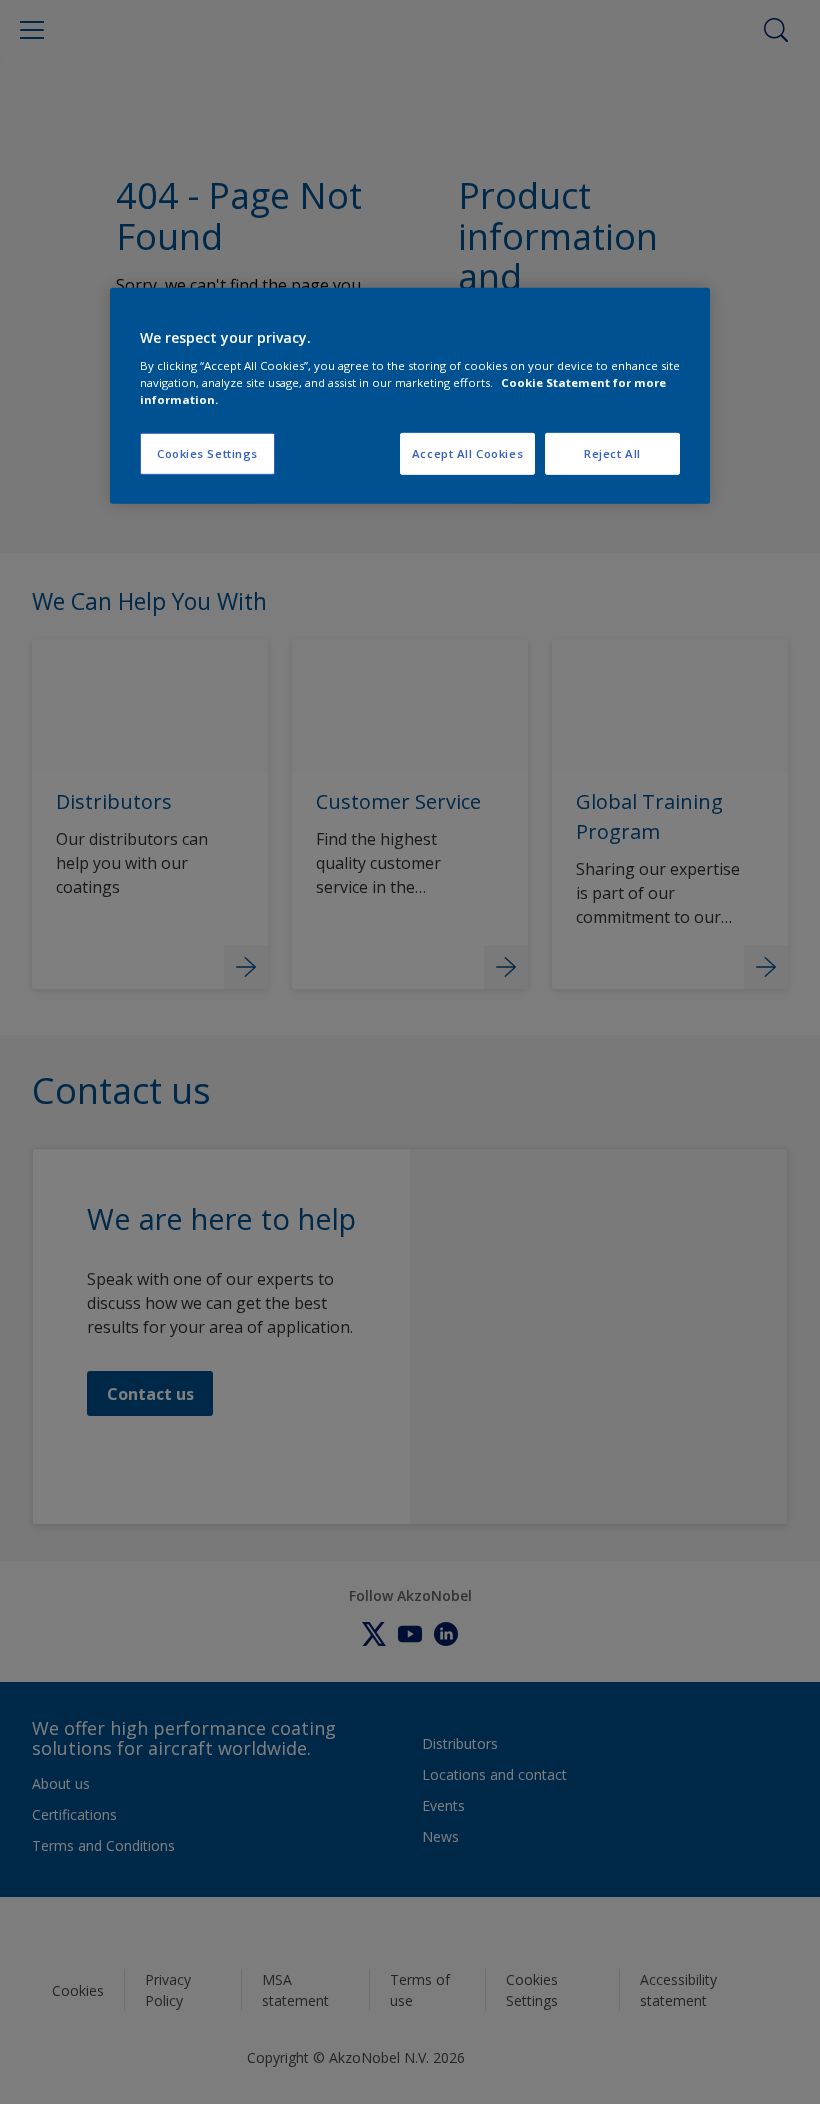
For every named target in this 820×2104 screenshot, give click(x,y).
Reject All (612, 453)
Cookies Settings (207, 453)
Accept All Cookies (467, 453)
